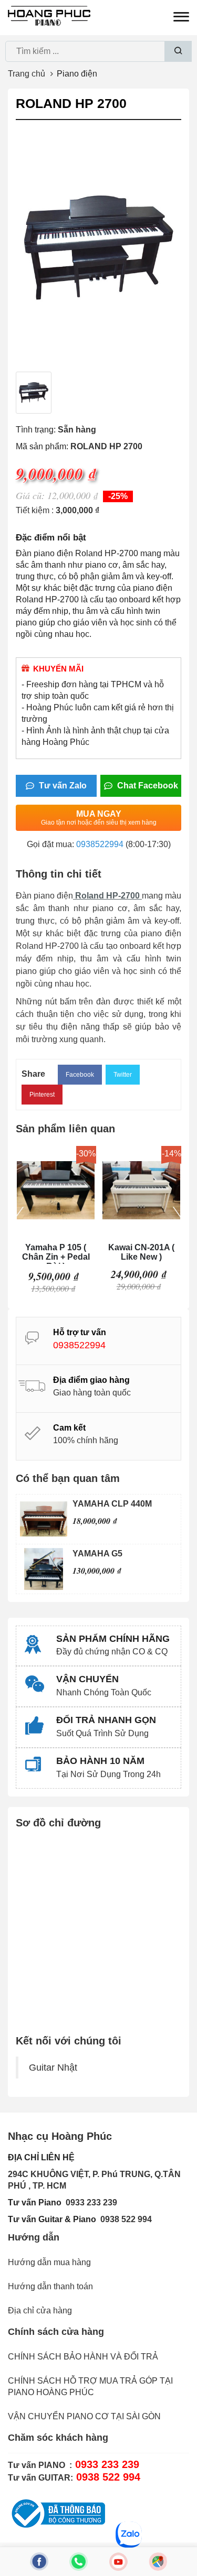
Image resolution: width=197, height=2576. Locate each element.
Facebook (80, 1075)
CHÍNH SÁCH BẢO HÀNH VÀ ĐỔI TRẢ (83, 2357)
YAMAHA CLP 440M (112, 1504)
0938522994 (100, 844)
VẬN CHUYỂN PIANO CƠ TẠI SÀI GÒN (84, 2416)
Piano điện (77, 74)
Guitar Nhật (53, 2068)
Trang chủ (27, 74)
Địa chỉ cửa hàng (40, 2310)
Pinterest (42, 1095)
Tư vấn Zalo (62, 786)
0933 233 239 (91, 2202)
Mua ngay (99, 818)
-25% (118, 496)
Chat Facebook (147, 786)
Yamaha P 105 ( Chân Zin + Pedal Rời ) (56, 1253)
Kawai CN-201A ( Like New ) (141, 1252)
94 (147, 2219)
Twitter (123, 1075)
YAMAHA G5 (97, 1554)
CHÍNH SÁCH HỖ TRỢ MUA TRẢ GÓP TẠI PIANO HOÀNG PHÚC (90, 2386)
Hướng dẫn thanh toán (50, 2286)
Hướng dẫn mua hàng (49, 2262)
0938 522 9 (121, 2219)
